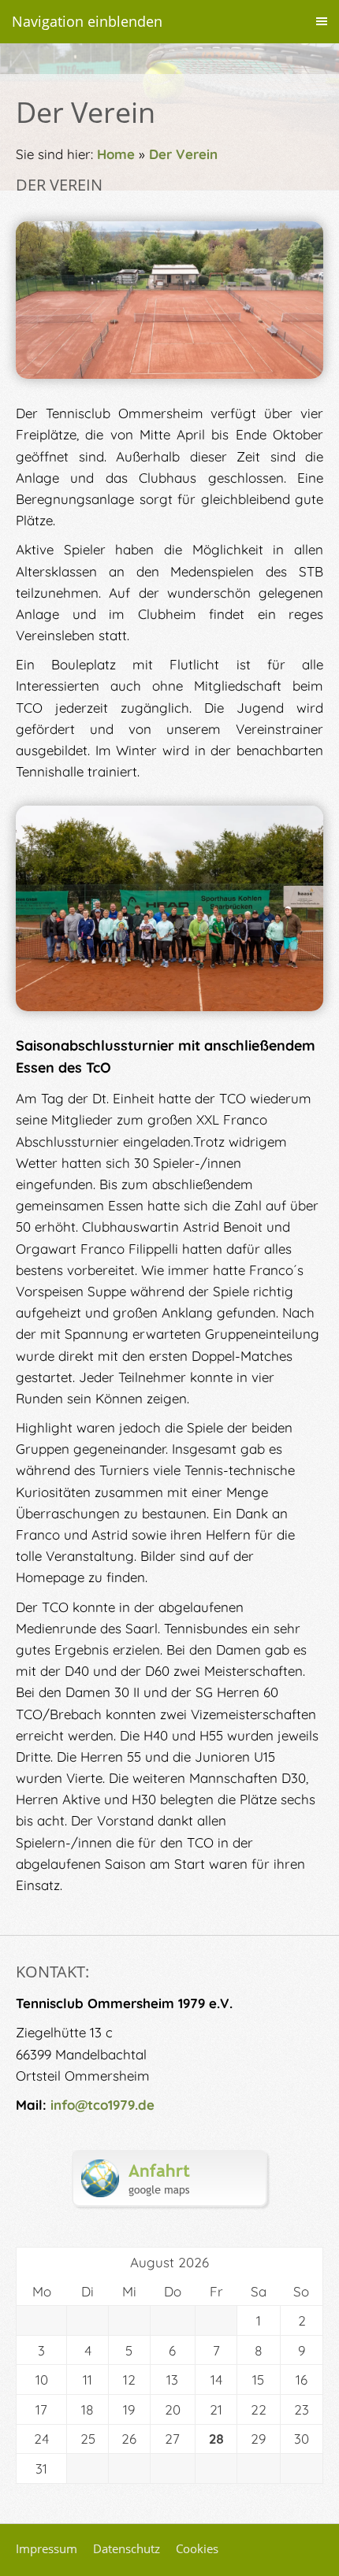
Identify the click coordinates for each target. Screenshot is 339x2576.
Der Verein (183, 154)
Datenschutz (127, 2548)
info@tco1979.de (102, 2105)
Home (116, 154)
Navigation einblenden (87, 21)
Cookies (197, 2548)
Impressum (47, 2548)
